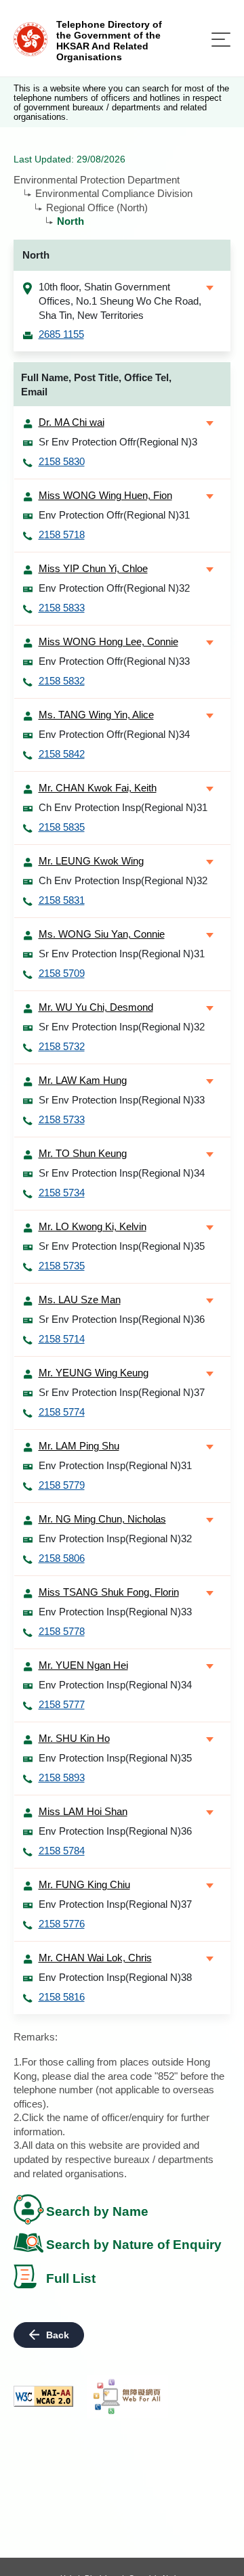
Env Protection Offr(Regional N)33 (114, 661)
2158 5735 (62, 1266)
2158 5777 (62, 1704)
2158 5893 (62, 1777)
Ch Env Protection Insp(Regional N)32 (123, 880)
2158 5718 (62, 534)
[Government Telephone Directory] (30, 38)
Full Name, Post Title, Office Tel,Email (96, 385)
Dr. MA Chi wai (72, 422)
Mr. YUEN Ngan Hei (83, 1665)
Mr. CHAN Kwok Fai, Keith (98, 788)
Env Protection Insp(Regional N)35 (115, 1758)
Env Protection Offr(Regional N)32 (114, 588)
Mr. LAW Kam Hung (83, 1080)
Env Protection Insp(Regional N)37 (115, 1904)
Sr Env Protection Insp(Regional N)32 (122, 1027)
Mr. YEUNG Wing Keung (94, 1373)
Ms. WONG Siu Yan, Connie (102, 934)
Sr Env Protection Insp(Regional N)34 (122, 1173)
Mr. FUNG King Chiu (84, 1884)
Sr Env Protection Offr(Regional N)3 (118, 442)
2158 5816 (62, 1997)
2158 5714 (62, 1339)
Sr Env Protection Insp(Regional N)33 (122, 1100)
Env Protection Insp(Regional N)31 (115, 1465)
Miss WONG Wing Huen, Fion (105, 495)
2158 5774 (62, 1412)
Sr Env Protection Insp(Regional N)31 (122, 954)
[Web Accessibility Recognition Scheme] (127, 2397)
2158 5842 (62, 754)
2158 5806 (62, 1558)
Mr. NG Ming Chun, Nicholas (102, 1519)
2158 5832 (62, 681)
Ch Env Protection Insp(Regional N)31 (123, 807)
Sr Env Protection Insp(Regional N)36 (122, 1319)
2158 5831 (62, 900)
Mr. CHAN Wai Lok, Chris (95, 1958)
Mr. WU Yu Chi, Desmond (96, 1007)
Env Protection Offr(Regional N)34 (114, 734)
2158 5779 (62, 1485)
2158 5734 (62, 1193)
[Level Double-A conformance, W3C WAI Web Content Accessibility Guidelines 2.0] (43, 2396)
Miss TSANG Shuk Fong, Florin (109, 1592)
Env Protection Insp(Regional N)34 (115, 1685)
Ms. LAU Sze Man (80, 1300)
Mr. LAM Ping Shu (79, 1446)
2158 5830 (62, 461)
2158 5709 (62, 973)
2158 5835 (62, 827)
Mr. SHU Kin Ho (74, 1738)
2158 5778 (62, 1631)
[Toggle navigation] (221, 40)
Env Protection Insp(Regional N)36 (115, 1831)
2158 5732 (62, 1046)
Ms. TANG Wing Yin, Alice (96, 715)
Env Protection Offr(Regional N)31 (114, 515)
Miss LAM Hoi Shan (83, 1811)
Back (58, 2335)
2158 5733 (62, 1119)
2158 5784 (62, 1851)
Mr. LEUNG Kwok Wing (91, 861)
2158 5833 (62, 608)
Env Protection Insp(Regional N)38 (115, 1977)
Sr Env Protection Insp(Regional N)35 (122, 1246)
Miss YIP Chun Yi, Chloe (93, 568)
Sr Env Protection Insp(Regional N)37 (122, 1392)
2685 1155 (61, 334)
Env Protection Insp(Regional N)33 (115, 1612)
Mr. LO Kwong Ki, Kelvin (93, 1226)
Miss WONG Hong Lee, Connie (108, 641)
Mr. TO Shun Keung (83, 1153)
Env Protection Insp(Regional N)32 (115, 1538)
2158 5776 (62, 1924)
